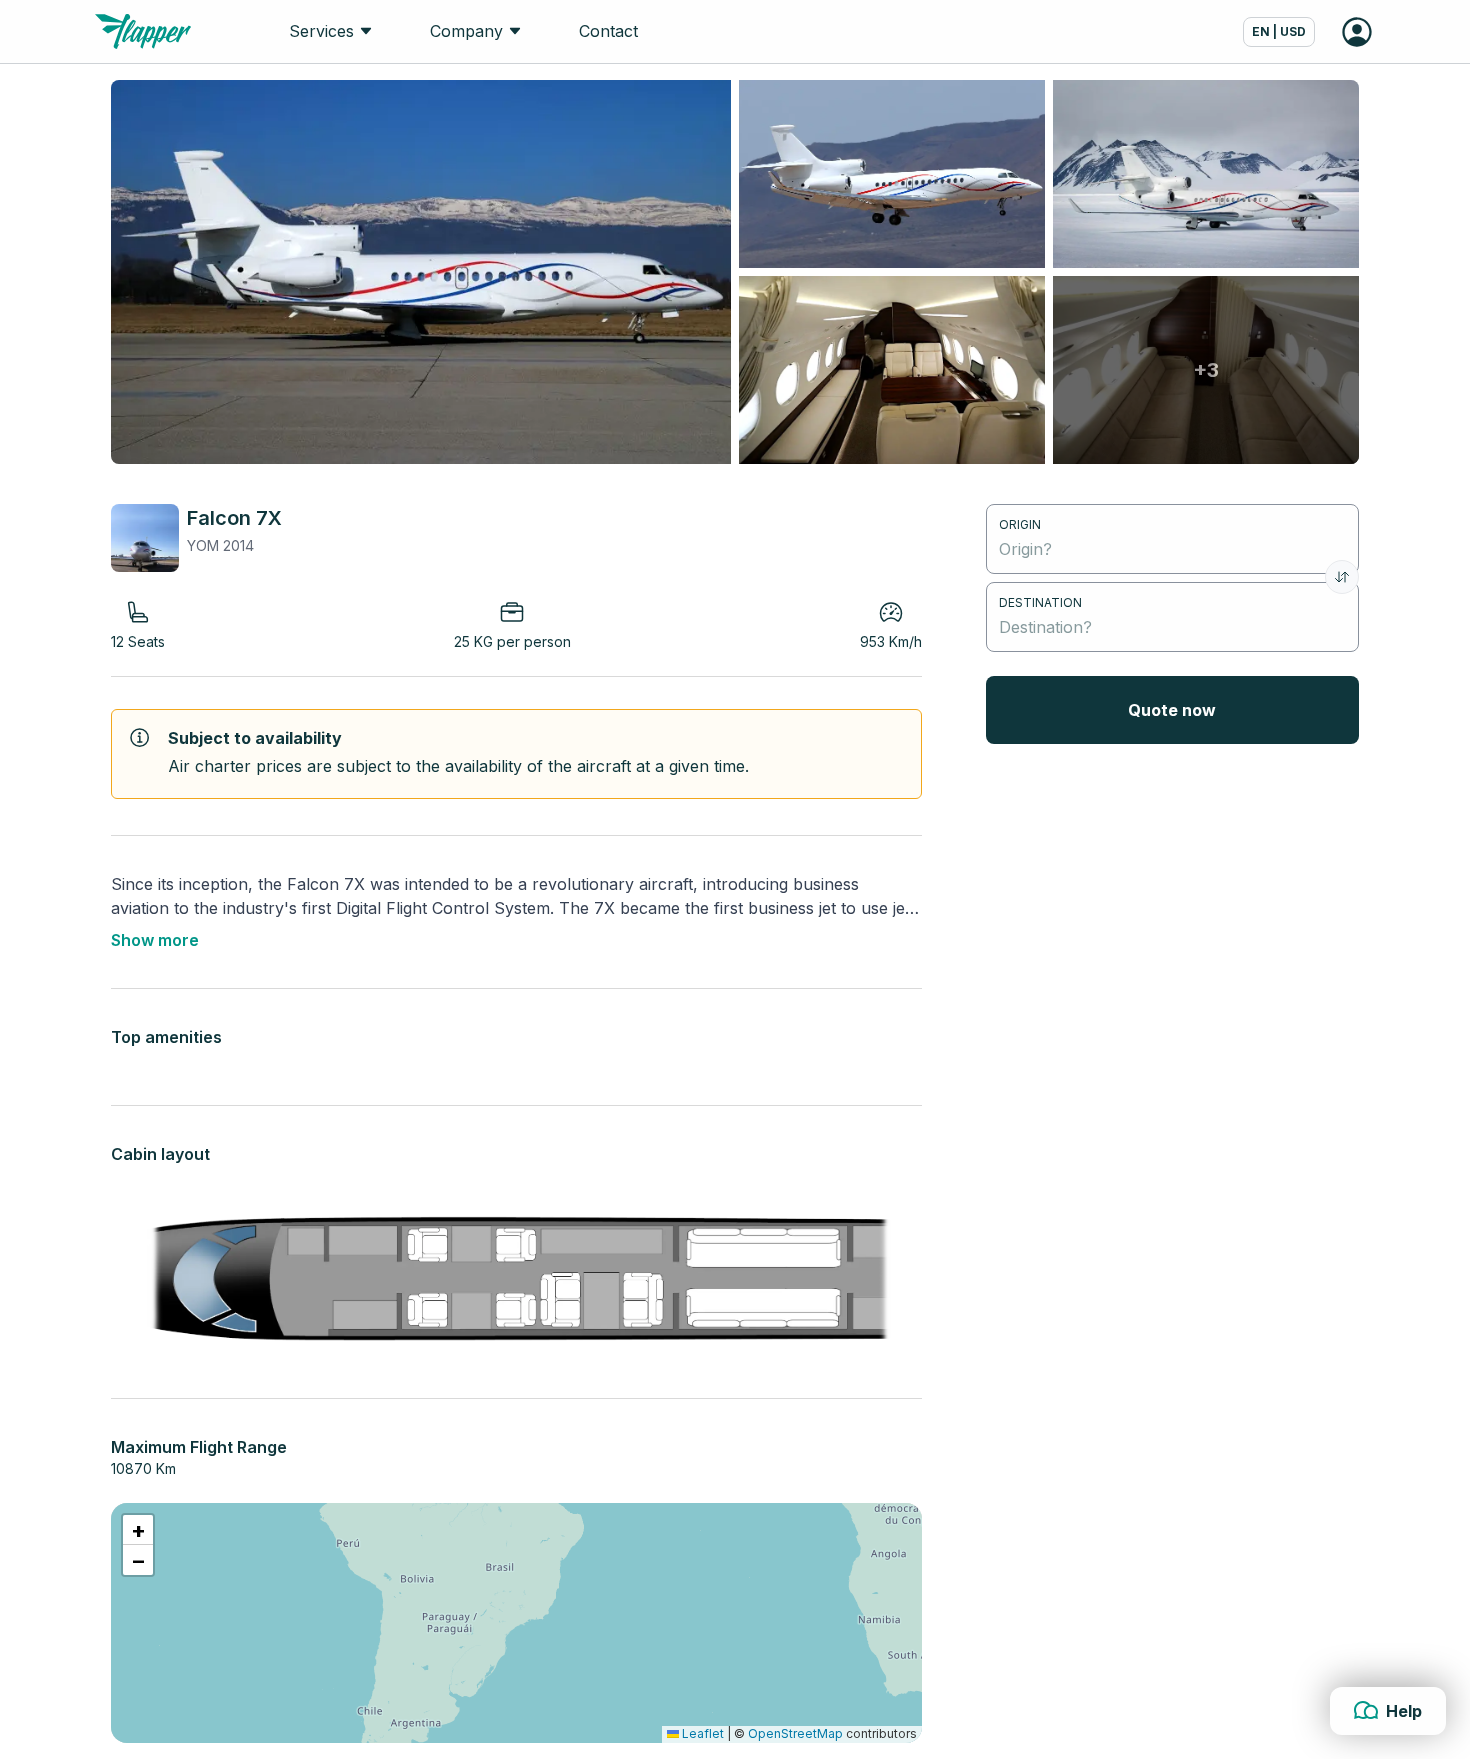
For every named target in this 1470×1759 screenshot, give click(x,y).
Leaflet (701, 1733)
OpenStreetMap (795, 1733)
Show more (155, 940)
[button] (138, 1530)
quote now (1172, 710)
